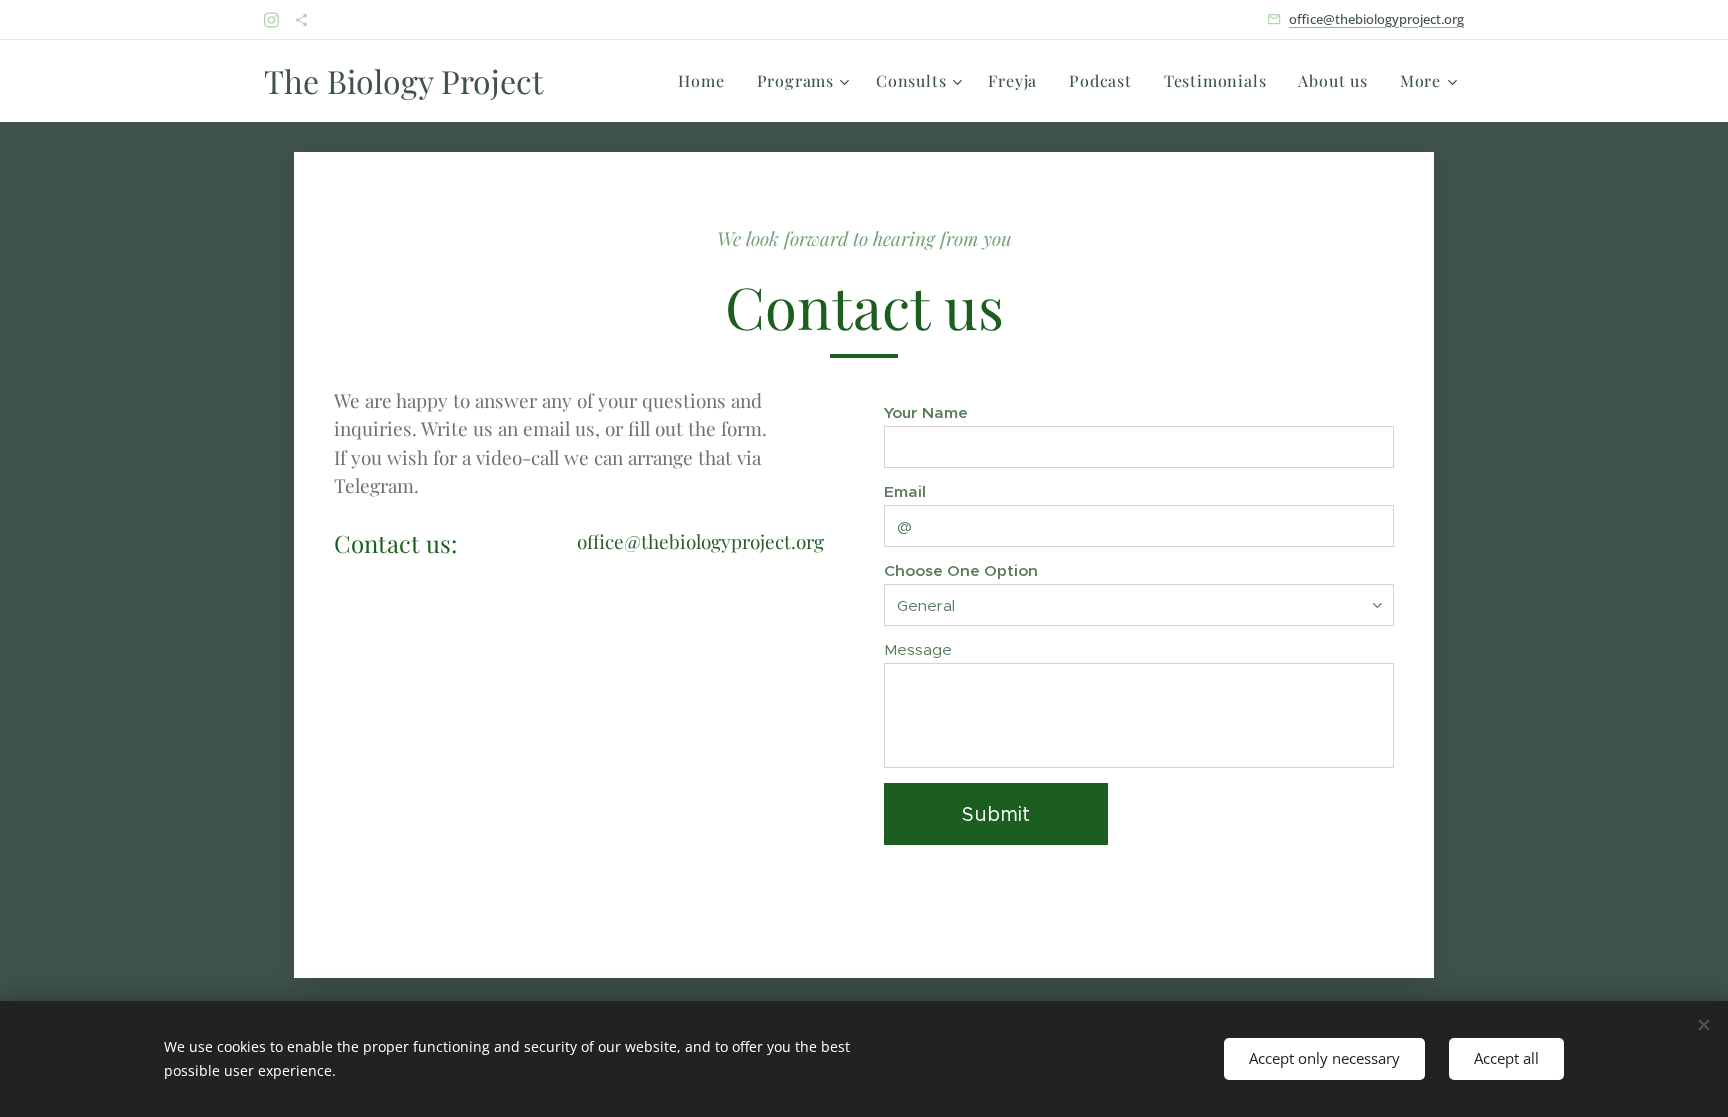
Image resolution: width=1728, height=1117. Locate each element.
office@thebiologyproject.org (1376, 19)
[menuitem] (706, 81)
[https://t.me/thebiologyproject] (301, 20)
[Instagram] (271, 20)
